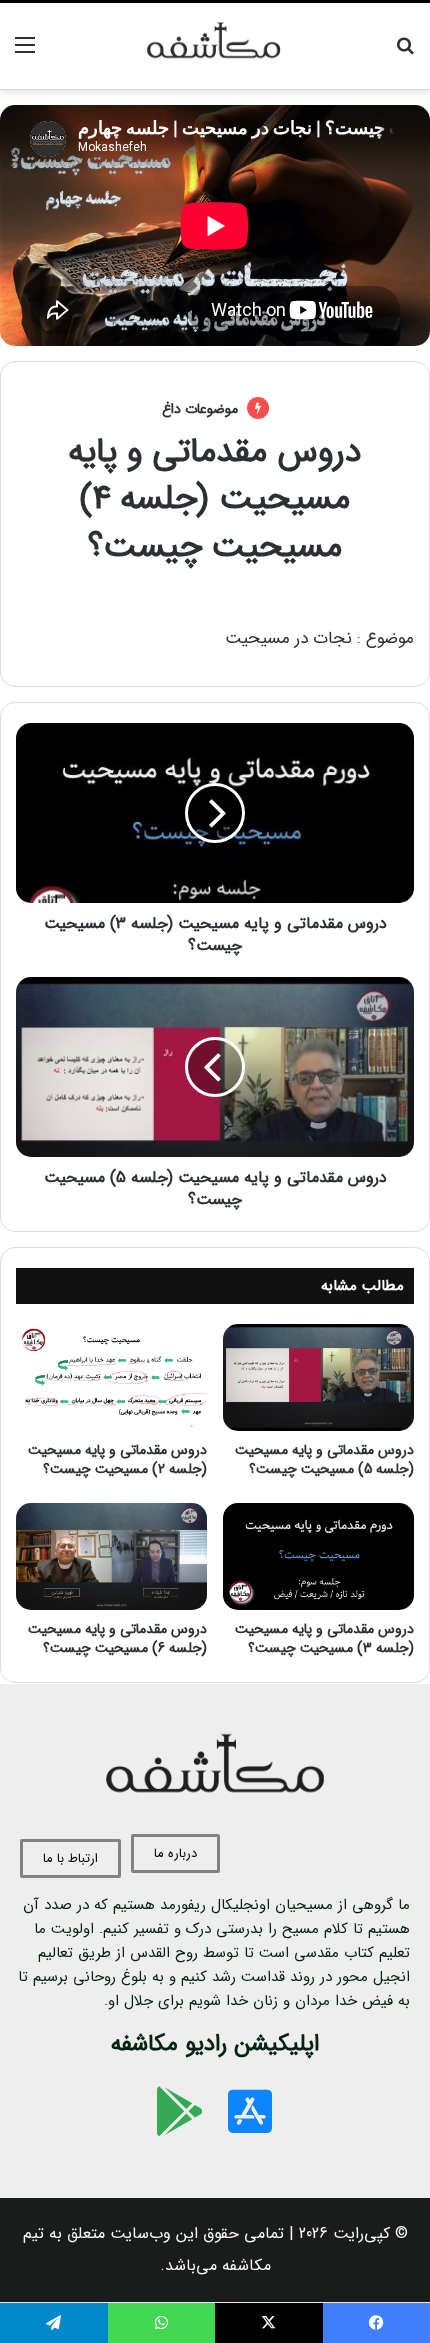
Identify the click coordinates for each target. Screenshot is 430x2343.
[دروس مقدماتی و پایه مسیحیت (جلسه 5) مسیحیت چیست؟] (318, 1377)
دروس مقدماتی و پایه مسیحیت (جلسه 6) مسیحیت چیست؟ (117, 1638)
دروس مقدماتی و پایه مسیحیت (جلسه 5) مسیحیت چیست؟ (324, 1459)
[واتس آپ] (162, 2323)
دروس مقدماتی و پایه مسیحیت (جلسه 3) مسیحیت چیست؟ (324, 1638)
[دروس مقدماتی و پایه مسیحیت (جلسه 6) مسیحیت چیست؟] (111, 1556)
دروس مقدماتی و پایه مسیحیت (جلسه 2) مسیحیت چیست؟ (117, 1459)
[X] (269, 2323)
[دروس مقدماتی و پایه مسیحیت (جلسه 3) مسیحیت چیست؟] (318, 1556)
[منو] (25, 53)
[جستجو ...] (405, 53)
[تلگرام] (54, 2323)
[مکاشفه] (215, 46)
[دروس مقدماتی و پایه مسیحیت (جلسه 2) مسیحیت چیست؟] (111, 1377)
